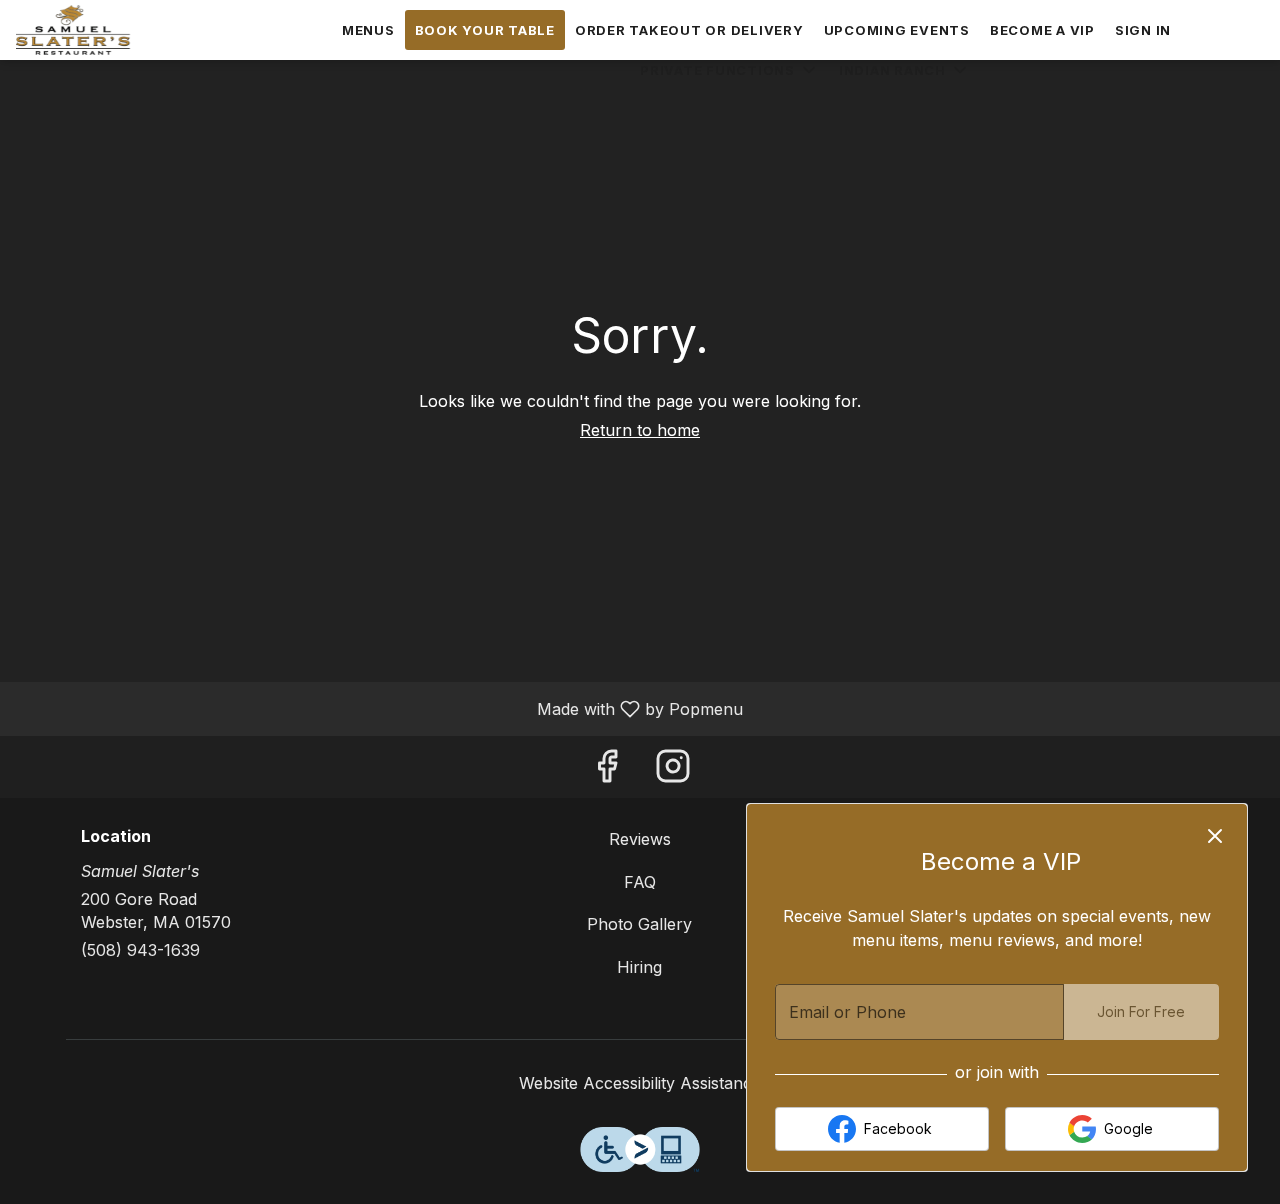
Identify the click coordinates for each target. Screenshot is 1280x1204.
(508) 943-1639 (140, 950)
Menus (368, 30)
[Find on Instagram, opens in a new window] (673, 771)
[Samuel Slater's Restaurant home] (106, 30)
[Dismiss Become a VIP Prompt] (1215, 836)
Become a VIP (1042, 30)
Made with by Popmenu (379, 708)
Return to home (640, 430)
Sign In (1143, 30)
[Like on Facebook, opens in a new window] (607, 771)
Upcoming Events (897, 30)
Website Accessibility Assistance (640, 1083)
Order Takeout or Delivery (689, 30)
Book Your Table (485, 30)
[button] (729, 70)
